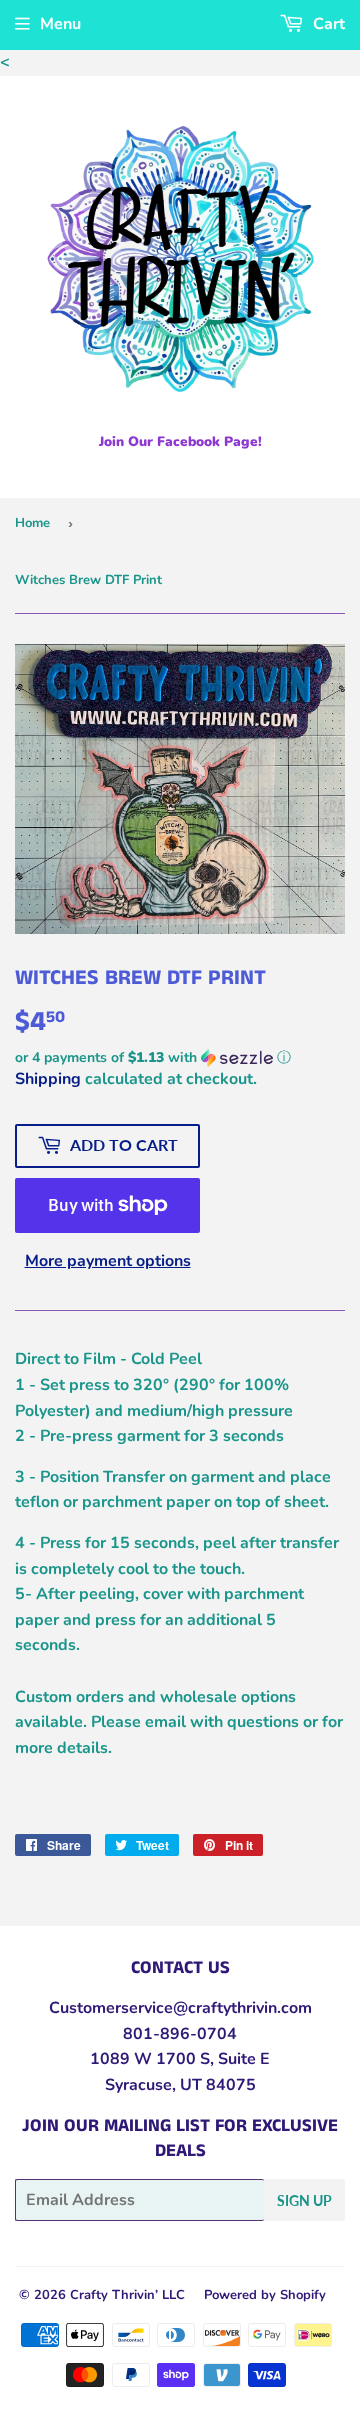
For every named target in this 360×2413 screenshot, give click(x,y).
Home (32, 523)
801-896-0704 (180, 2034)
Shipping (48, 1079)
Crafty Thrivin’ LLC (127, 2295)
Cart (327, 24)
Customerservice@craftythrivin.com (180, 2008)
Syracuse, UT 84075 (180, 2085)
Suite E (242, 2059)
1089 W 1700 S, (152, 2059)
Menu (60, 24)
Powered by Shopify (265, 2295)
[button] (180, 1057)
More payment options (108, 1261)
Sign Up (304, 2200)
